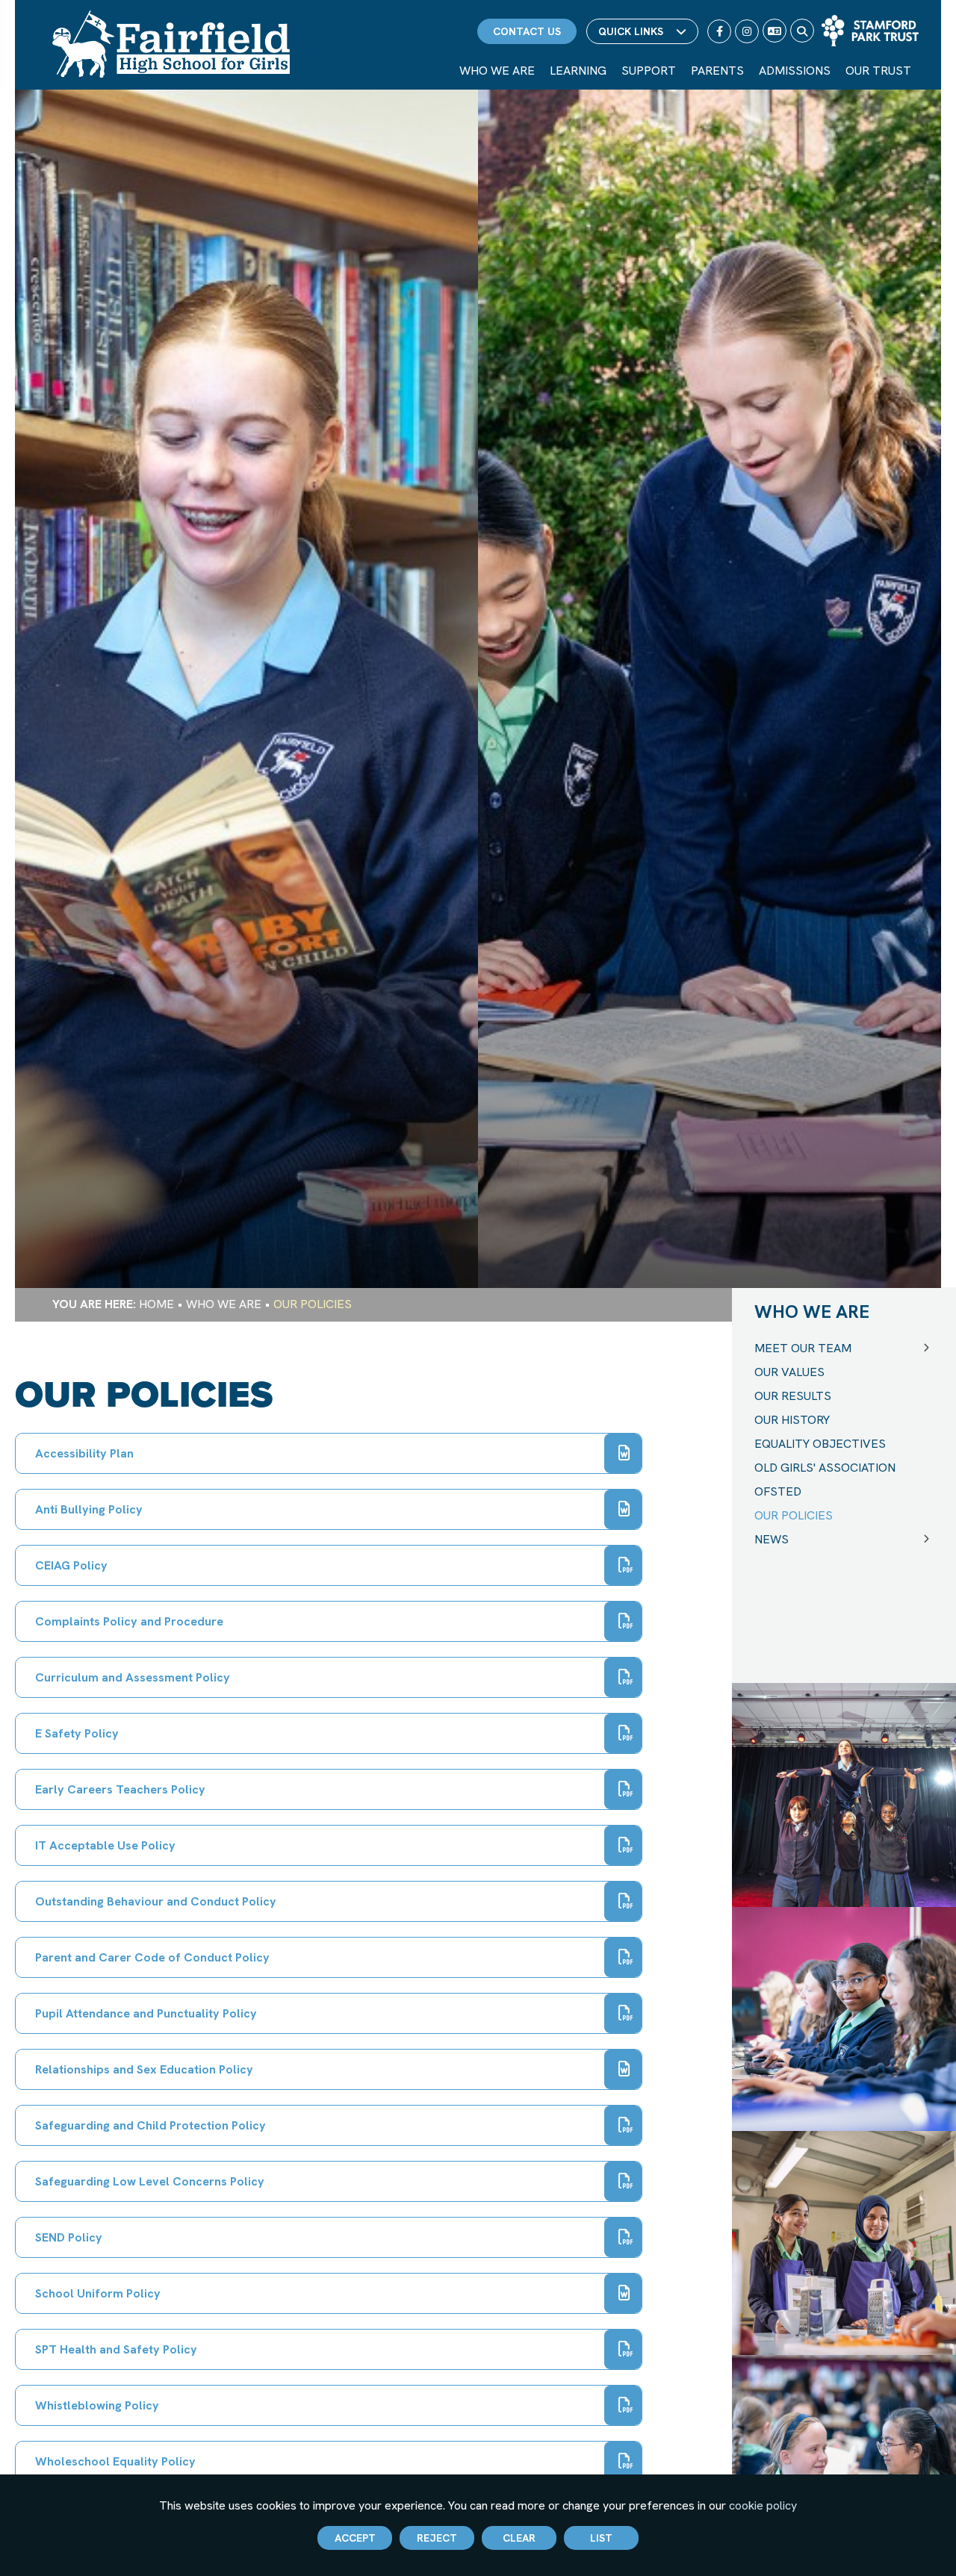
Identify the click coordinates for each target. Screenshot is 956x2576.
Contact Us (527, 31)
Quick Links (631, 31)
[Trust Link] (870, 31)
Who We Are (224, 1304)
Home (156, 1304)
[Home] (171, 44)
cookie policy (763, 2505)
